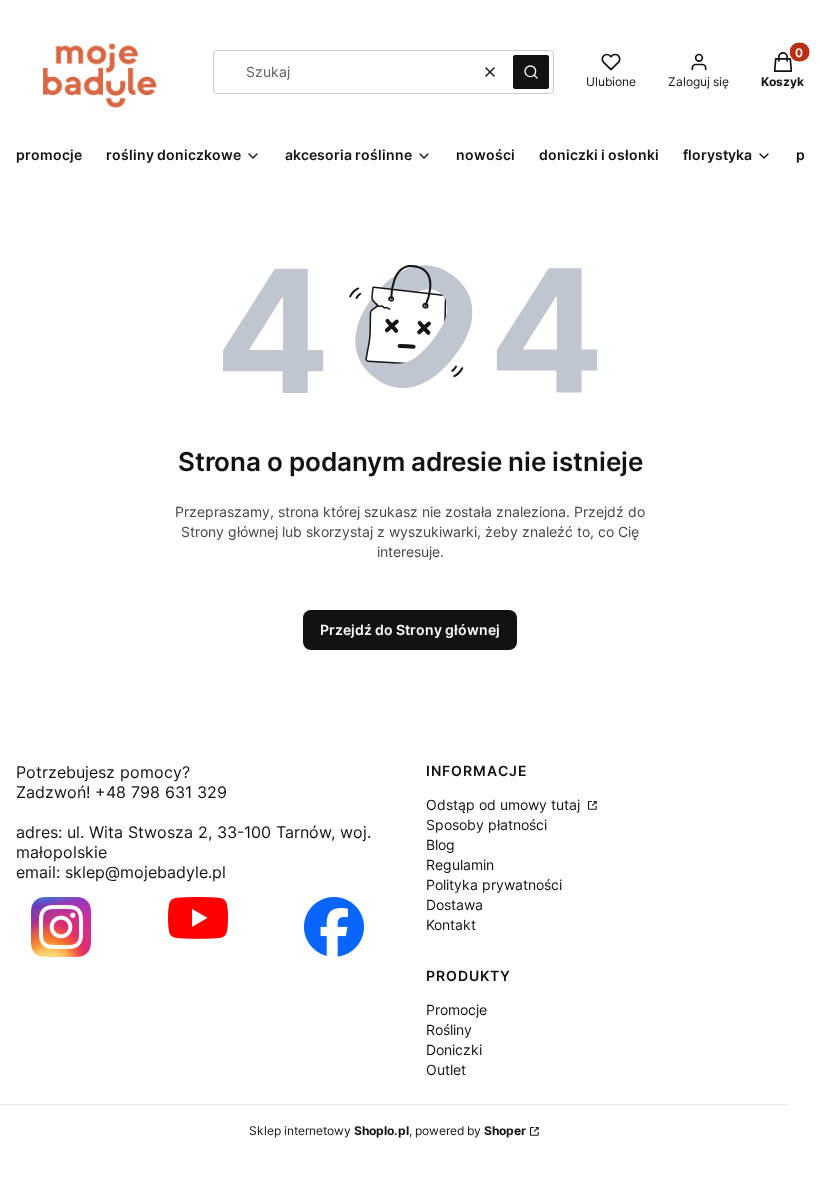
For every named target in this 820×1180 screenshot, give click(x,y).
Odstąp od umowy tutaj (505, 804)
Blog (440, 844)
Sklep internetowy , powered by (387, 1130)
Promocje (456, 1009)
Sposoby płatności (486, 824)
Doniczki (454, 1049)
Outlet (446, 1069)
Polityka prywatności (494, 884)
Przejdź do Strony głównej (410, 629)
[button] (531, 72)
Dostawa (454, 904)
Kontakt (451, 924)
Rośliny (449, 1029)
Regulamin (460, 864)
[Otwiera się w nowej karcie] (61, 927)
